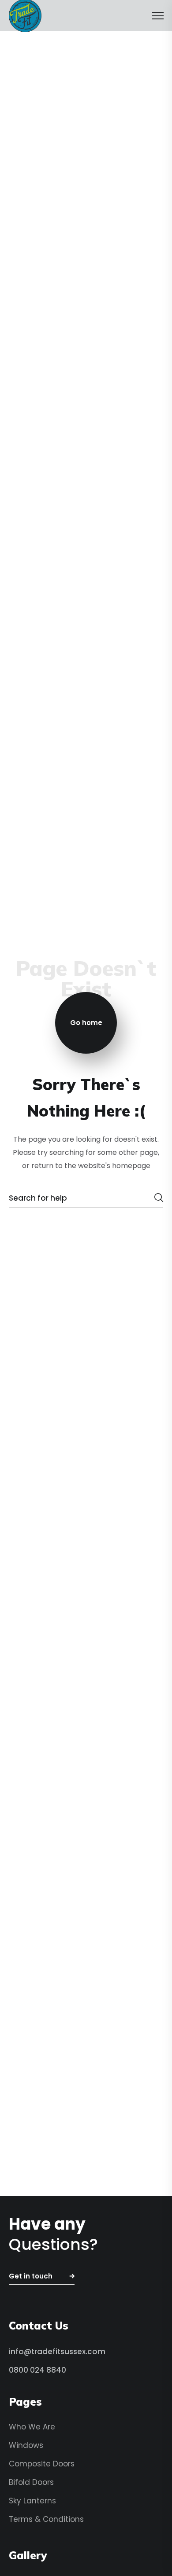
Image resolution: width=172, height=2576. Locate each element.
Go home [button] (86, 1023)
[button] (42, 2277)
